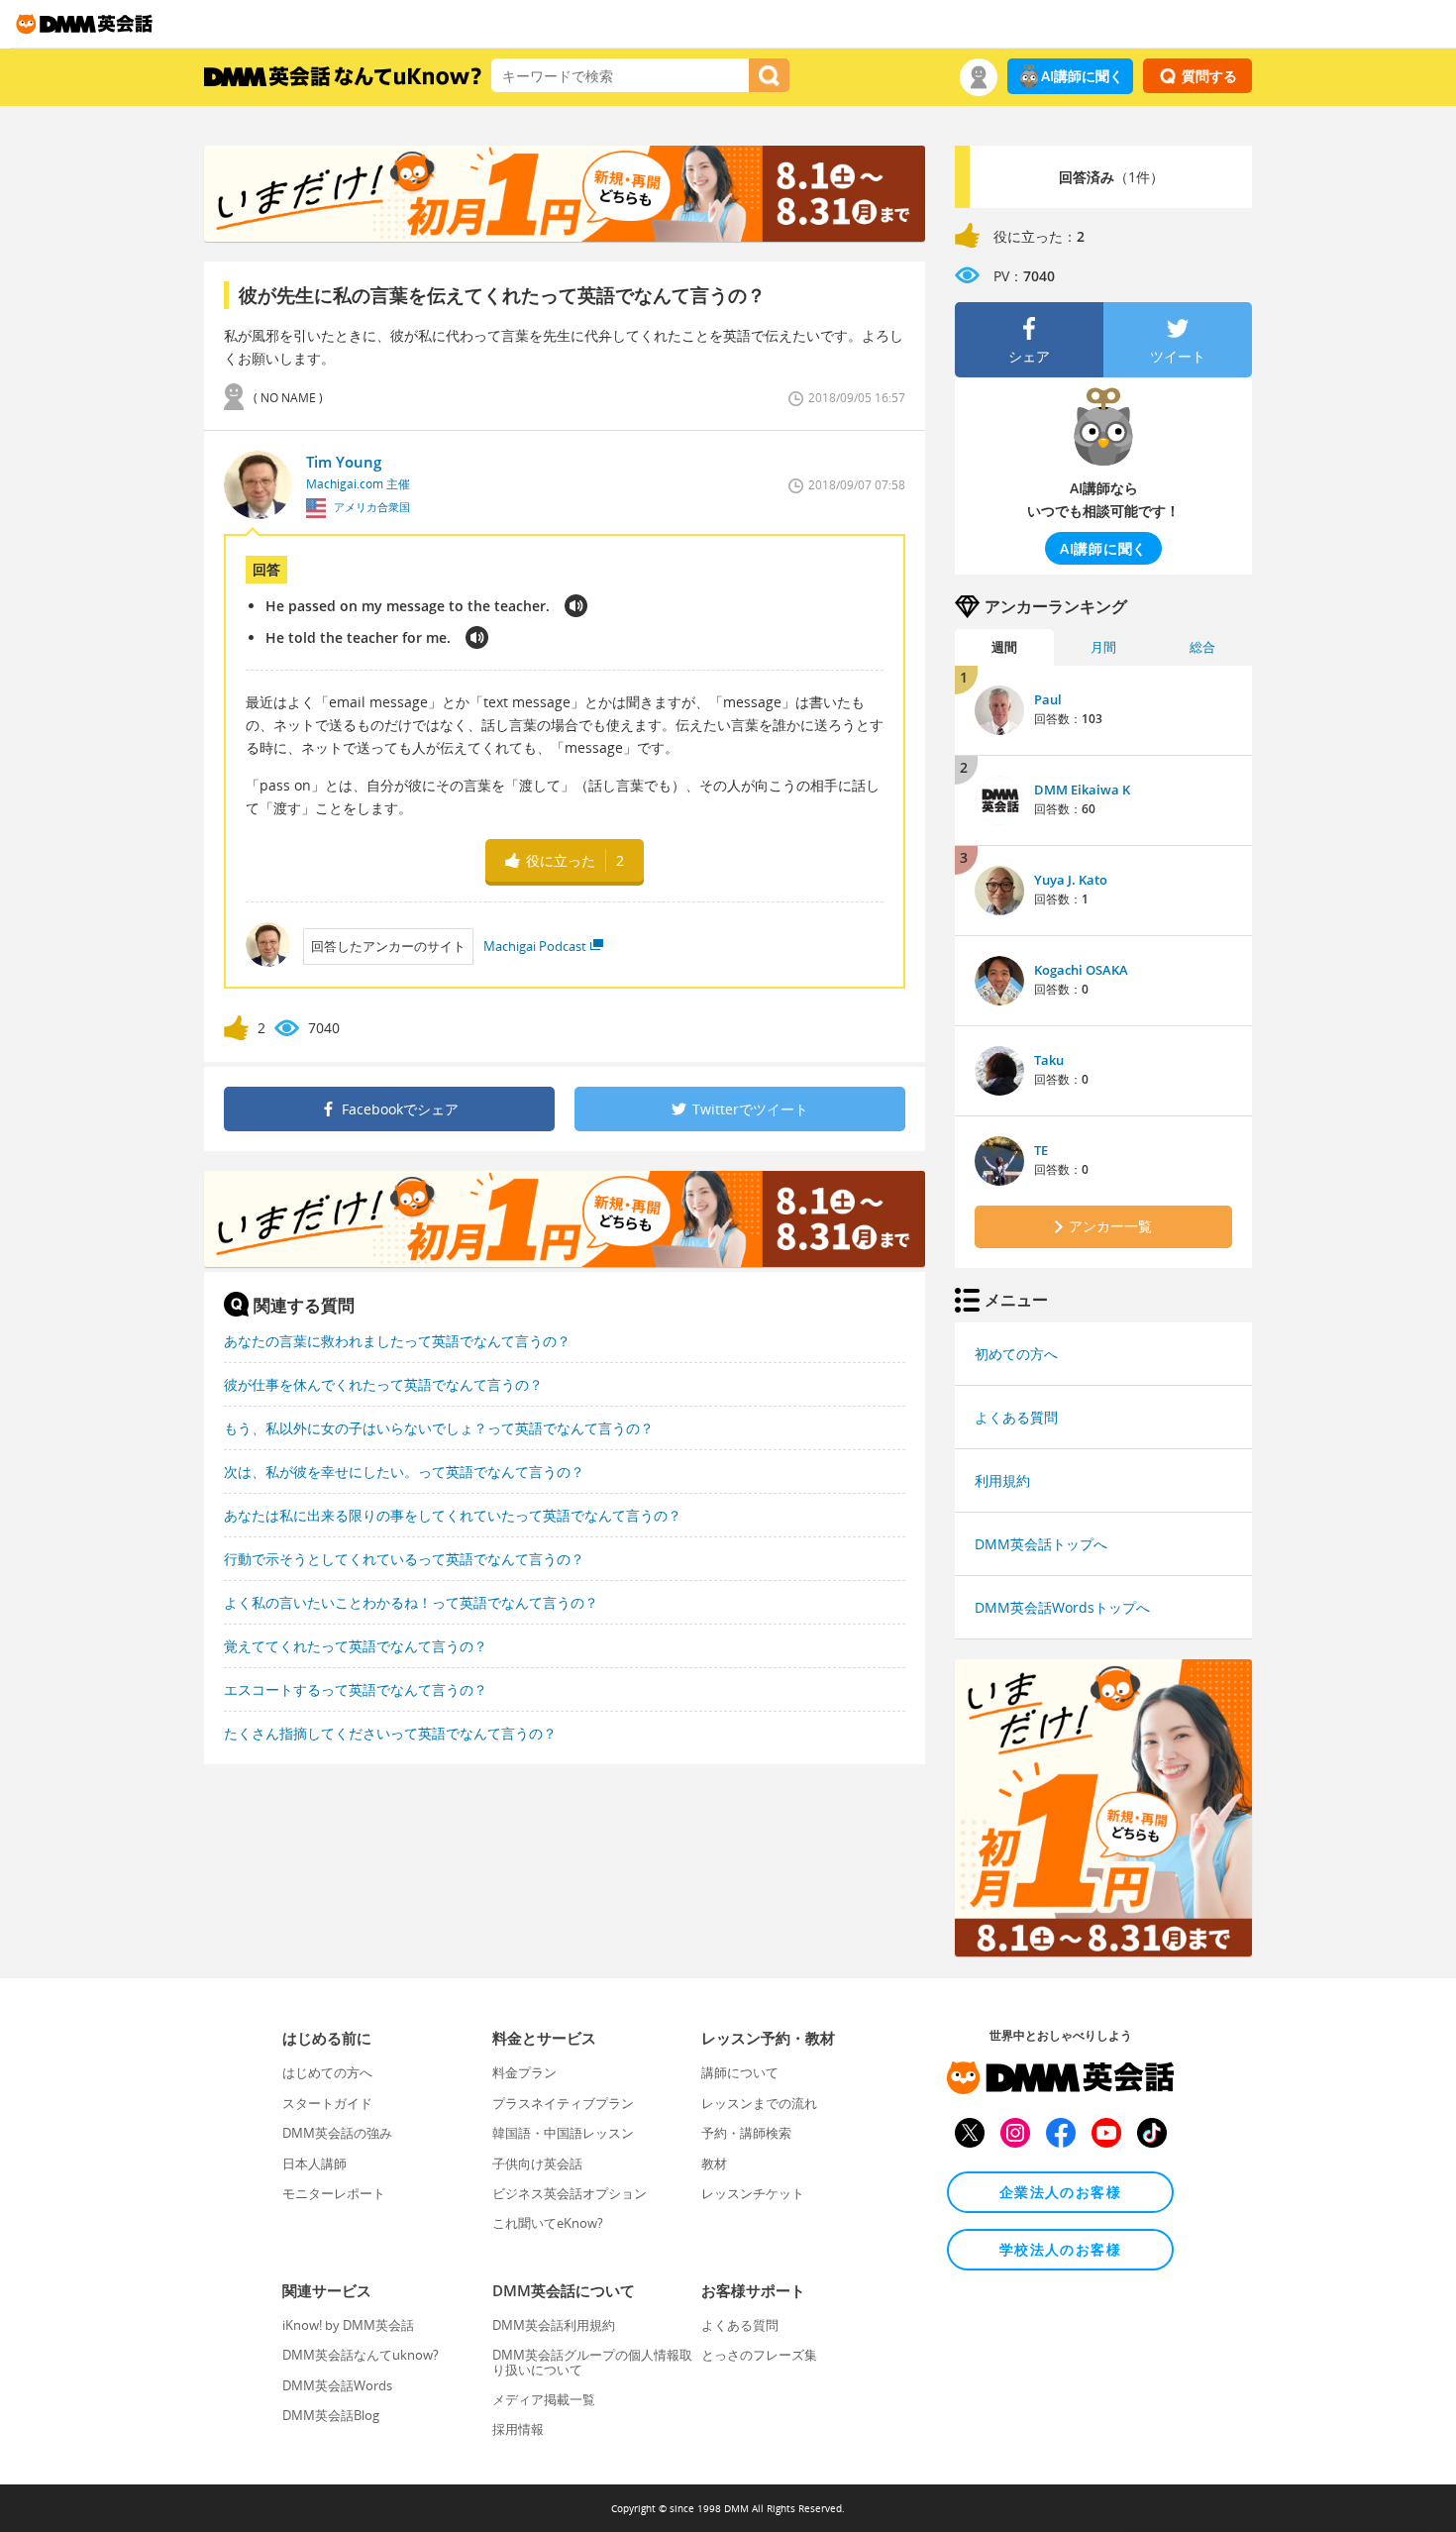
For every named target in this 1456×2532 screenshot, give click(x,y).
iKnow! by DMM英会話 (348, 2325)
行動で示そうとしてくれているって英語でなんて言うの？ (404, 1559)
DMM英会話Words (337, 2385)
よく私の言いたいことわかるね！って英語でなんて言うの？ (411, 1602)
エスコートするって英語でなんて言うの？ (356, 1689)
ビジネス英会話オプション (570, 2193)
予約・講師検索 (746, 2133)
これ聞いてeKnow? (548, 2223)
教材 (714, 2163)
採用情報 (518, 2429)
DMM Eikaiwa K (1082, 790)
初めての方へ (1016, 1354)
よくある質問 (1016, 1417)
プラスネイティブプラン (563, 2103)
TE (1041, 1150)
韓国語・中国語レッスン (563, 2133)
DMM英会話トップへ (1041, 1544)
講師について (740, 2072)
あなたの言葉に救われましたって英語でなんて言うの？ (397, 1341)
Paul (1048, 699)
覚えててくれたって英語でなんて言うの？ (356, 1646)
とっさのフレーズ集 (759, 2355)
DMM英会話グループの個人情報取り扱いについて (592, 2362)
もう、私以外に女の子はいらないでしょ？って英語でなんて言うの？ (439, 1428)
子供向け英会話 (537, 2163)
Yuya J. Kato (1071, 880)
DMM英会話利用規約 (554, 2325)
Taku (1049, 1060)
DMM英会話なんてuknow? (361, 2355)
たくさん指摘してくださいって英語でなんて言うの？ (390, 1733)
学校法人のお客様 (1060, 2249)
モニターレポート (334, 2193)
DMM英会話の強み (337, 2133)
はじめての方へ (327, 2072)
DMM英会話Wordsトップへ (1062, 1607)
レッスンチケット (753, 2193)
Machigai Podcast (535, 946)
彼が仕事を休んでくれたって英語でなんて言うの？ (383, 1384)
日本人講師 (314, 2163)
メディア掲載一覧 (544, 2399)
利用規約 (1002, 1480)
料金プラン (524, 2072)
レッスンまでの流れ (759, 2103)
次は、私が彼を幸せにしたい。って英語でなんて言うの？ (404, 1472)
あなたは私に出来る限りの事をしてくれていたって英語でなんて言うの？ (453, 1515)
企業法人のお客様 (1060, 2192)
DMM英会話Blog (331, 2415)
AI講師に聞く (1082, 76)
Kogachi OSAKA (1081, 970)
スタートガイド (327, 2103)
